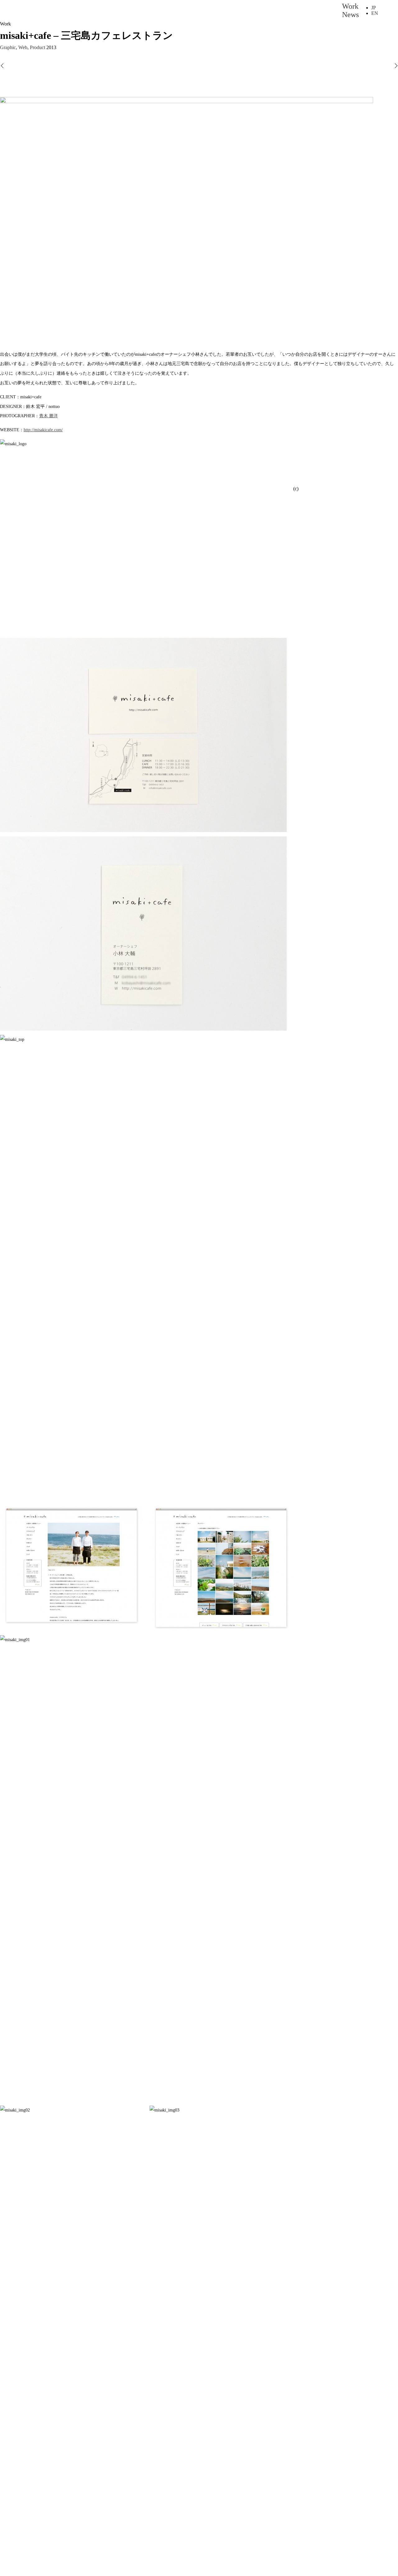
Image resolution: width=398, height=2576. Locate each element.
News (350, 15)
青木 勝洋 (49, 416)
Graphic (8, 47)
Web (23, 47)
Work (350, 6)
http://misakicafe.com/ (43, 430)
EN (375, 13)
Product (37, 47)
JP (374, 8)
